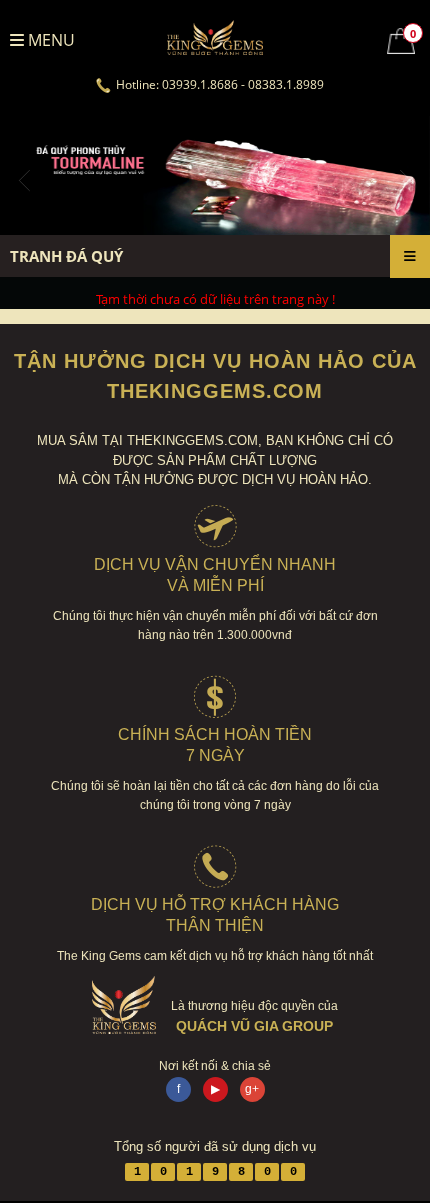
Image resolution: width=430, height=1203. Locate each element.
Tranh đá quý (66, 256)
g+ (252, 1089)
